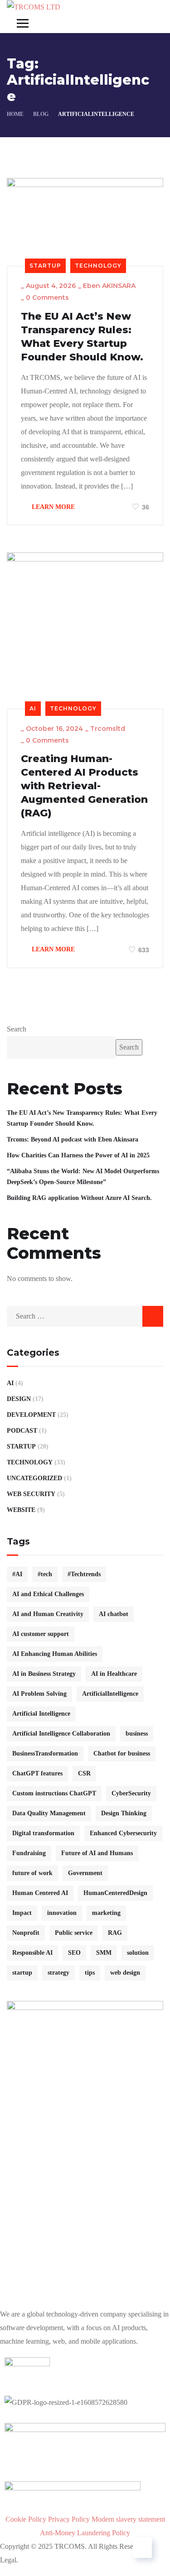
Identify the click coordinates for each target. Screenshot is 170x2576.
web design (125, 1973)
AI (33, 708)
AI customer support (41, 1634)
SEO (74, 1953)
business (137, 1734)
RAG (115, 1933)
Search (17, 1029)
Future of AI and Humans (97, 1853)
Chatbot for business (122, 1753)
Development (31, 1415)
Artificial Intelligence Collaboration (61, 1734)
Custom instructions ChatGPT (54, 1793)
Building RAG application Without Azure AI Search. (79, 1198)
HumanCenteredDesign (115, 1893)
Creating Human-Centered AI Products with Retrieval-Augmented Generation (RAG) (84, 786)
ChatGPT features (37, 1773)
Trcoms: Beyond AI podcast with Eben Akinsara (73, 1139)
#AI (17, 1574)
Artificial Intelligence (41, 1714)
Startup (45, 266)
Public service (74, 1933)
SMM (104, 1953)
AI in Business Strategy (44, 1674)
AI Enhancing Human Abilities (55, 1654)
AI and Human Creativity (48, 1614)
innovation (62, 1913)
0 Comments (47, 297)
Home (15, 114)
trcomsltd (108, 729)
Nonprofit (26, 1933)
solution (138, 1953)
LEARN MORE (52, 507)
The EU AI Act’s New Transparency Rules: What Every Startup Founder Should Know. (82, 337)
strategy (58, 1973)
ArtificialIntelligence (110, 1694)
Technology (98, 266)
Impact (22, 1913)
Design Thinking (124, 1813)
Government (85, 1873)
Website (21, 1510)
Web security (31, 1494)
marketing (106, 1913)
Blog (41, 114)
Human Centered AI (40, 1893)
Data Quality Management (49, 1813)
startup (22, 1973)
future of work (32, 1873)
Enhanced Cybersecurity (123, 1833)
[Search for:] (85, 1316)
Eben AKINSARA (109, 286)
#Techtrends (84, 1574)
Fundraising (29, 1853)
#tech (45, 1574)
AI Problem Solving (39, 1694)
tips (90, 1973)
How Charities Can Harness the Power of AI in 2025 (78, 1155)
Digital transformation (43, 1833)
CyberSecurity (131, 1793)
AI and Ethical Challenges (48, 1594)
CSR (84, 1773)
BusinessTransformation (45, 1753)
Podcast (22, 1431)
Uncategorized (34, 1478)
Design (19, 1399)
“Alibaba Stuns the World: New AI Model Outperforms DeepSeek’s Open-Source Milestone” (83, 1177)
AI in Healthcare (114, 1674)
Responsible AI (32, 1953)
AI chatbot (114, 1614)
